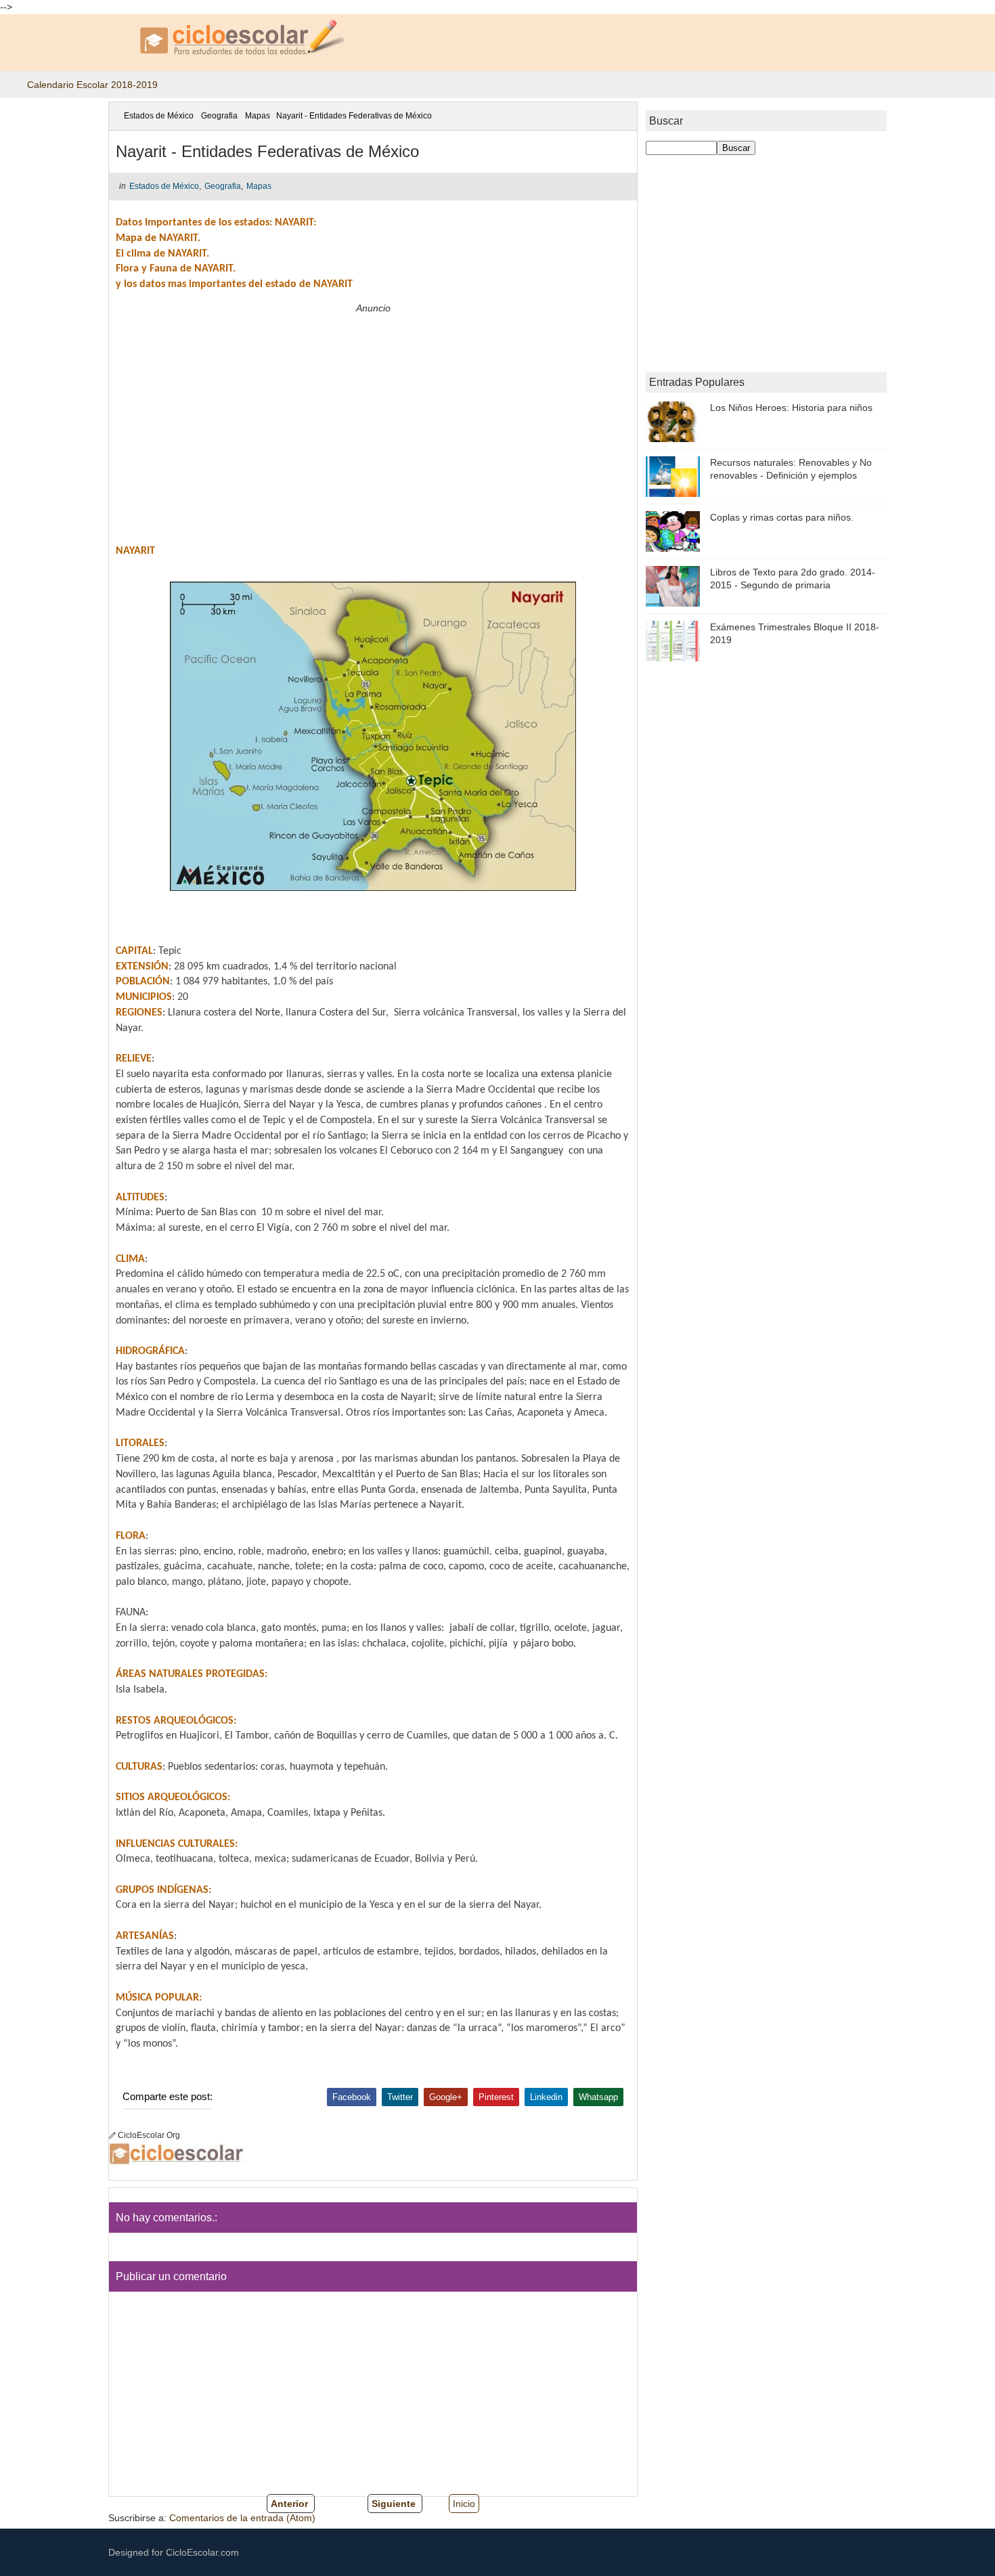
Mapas (258, 116)
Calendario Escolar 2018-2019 (92, 85)
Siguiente (394, 2504)
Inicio (464, 2504)
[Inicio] (118, 116)
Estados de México (159, 116)
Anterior (289, 2504)
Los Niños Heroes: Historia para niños (791, 408)
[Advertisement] (373, 412)
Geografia (219, 116)
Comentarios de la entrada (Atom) (242, 2518)
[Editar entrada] (113, 2135)
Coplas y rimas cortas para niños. (782, 517)
